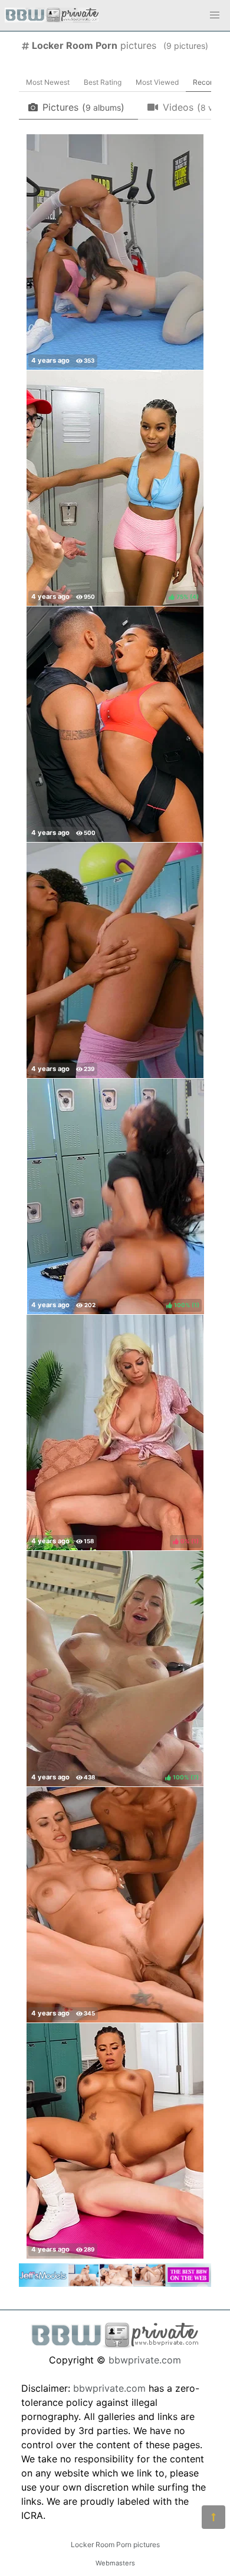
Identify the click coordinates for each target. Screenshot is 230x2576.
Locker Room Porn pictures (115, 2544)
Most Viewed (157, 82)
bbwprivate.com (145, 2360)
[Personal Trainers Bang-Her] (115, 252)
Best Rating (103, 82)
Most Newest (48, 82)
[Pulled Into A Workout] (115, 2141)
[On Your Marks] (115, 724)
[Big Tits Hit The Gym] (115, 1905)
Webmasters (115, 2563)
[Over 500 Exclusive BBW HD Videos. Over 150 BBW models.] (115, 2283)
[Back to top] (213, 2517)
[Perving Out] (115, 960)
